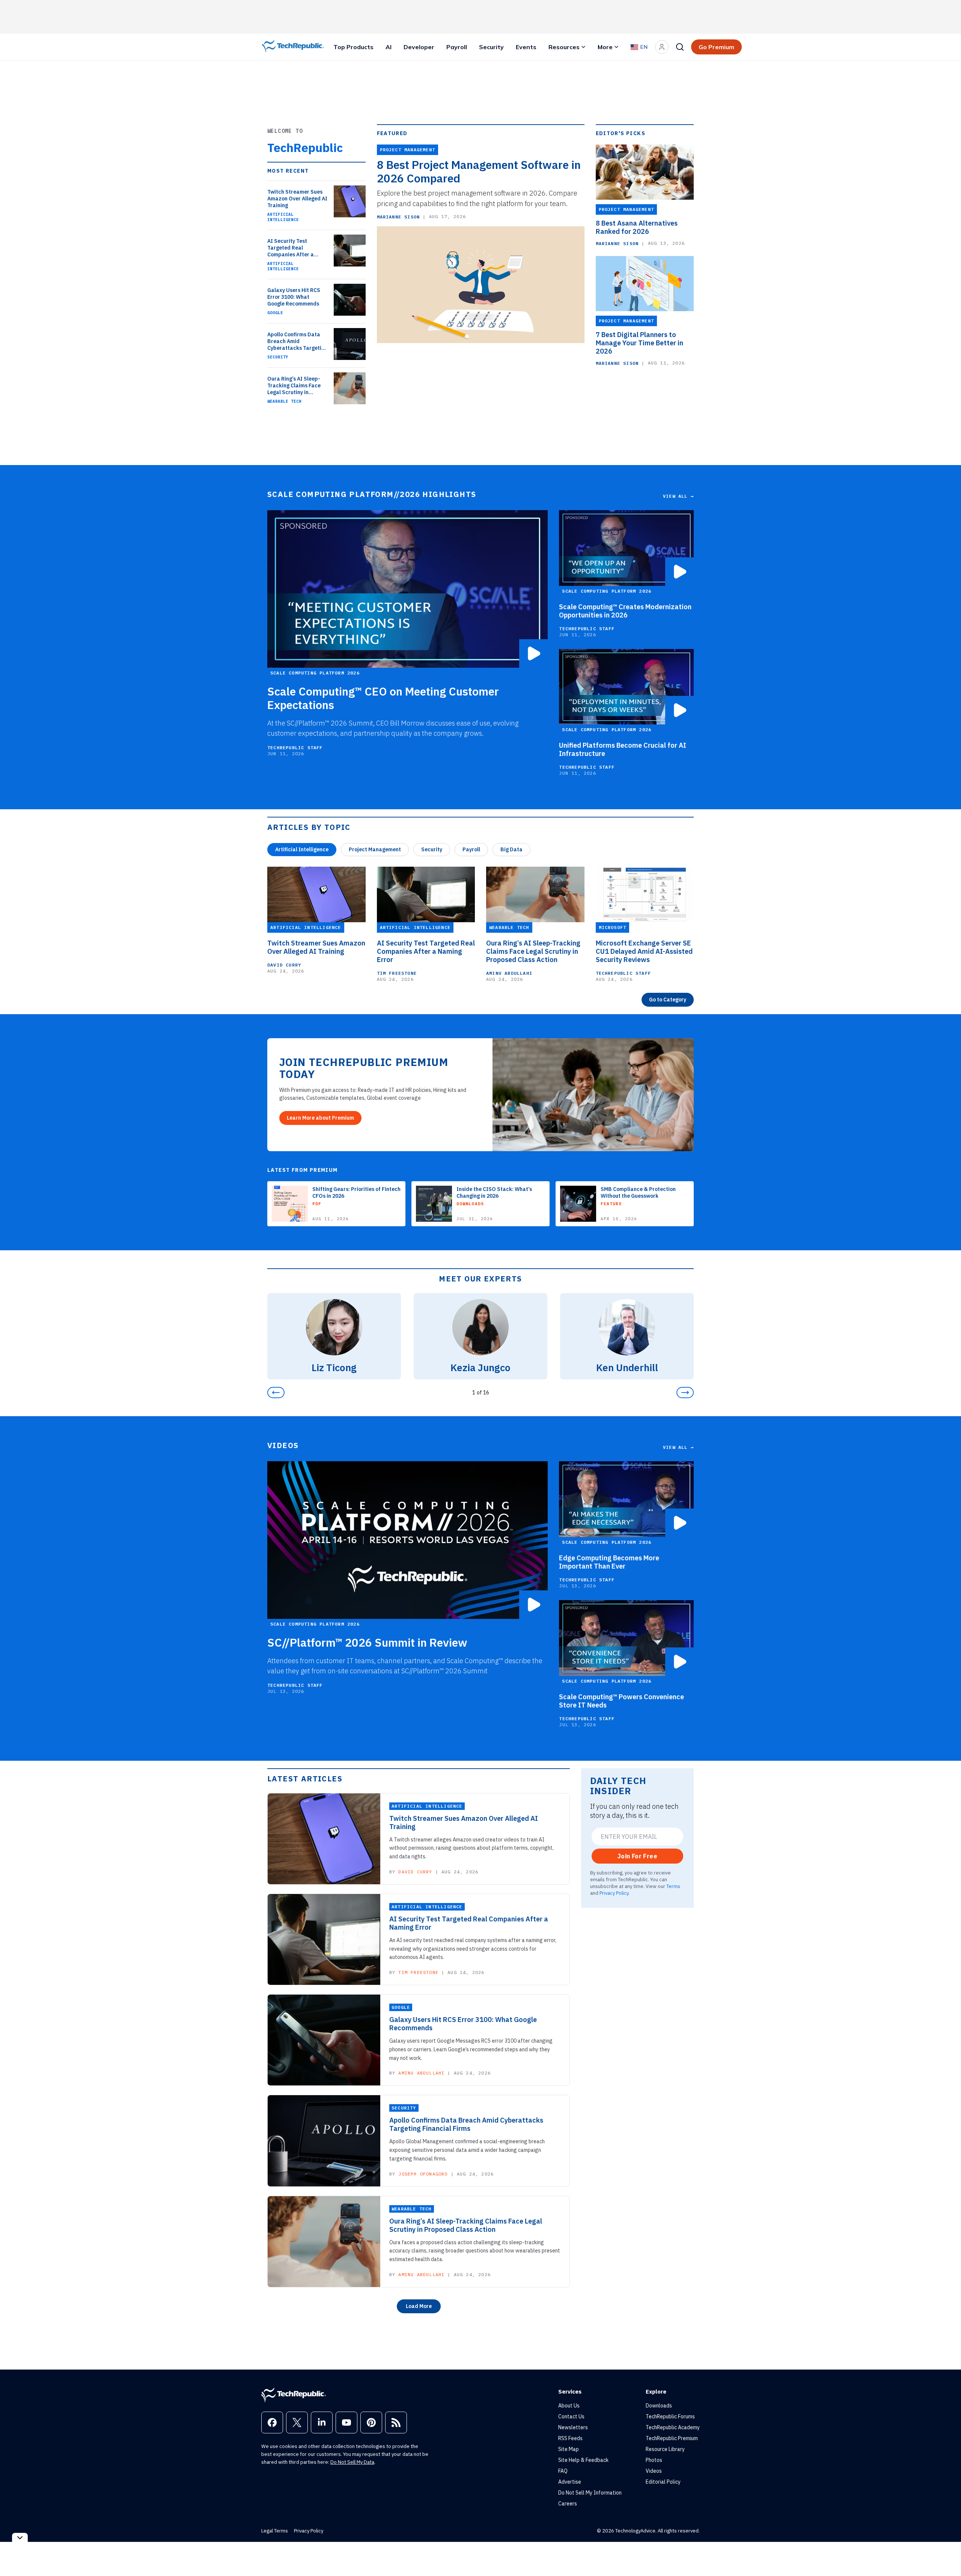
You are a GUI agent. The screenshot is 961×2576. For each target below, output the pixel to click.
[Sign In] (662, 47)
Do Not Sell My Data (352, 2462)
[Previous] (276, 1393)
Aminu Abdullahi (509, 973)
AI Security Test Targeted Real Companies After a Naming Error (291, 248)
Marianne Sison (398, 217)
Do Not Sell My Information (590, 2493)
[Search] (680, 47)
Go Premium (716, 47)
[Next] (685, 1393)
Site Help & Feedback (583, 2460)
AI (389, 47)
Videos (654, 2471)
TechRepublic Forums (670, 2416)
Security (491, 47)
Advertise (570, 2482)
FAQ (563, 2471)
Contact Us (571, 2416)
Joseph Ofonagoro (423, 2174)
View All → (678, 496)
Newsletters (573, 2427)
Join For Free (637, 1856)
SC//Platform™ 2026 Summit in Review (367, 1643)
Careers (568, 2504)
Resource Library (665, 2449)
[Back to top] (946, 2553)
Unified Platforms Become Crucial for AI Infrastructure (623, 750)
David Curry (284, 965)
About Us (569, 2406)
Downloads (659, 2406)
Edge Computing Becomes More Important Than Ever (609, 1562)
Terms (673, 1886)
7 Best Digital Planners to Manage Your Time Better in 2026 (639, 343)
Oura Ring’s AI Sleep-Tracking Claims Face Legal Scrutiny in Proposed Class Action (295, 385)
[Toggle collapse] (20, 2538)
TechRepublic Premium (672, 2438)
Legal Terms (275, 2531)
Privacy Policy (614, 1893)
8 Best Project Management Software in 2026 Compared (479, 172)
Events (526, 47)
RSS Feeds (570, 2438)
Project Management (375, 849)
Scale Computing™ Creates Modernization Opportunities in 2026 (625, 611)
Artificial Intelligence (283, 217)
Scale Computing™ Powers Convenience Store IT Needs (621, 1701)
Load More (419, 2306)
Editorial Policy (663, 2482)
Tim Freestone (397, 973)
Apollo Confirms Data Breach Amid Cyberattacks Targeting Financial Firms (297, 341)
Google (275, 313)
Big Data (511, 849)
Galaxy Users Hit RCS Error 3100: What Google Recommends (294, 297)
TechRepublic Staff (295, 748)
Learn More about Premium (320, 1118)
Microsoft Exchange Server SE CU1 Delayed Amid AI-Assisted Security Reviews (644, 952)
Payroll (457, 47)
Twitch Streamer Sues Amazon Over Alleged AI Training (297, 199)
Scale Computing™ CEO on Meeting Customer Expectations (383, 698)
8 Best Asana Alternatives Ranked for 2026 (637, 227)
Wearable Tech (284, 401)
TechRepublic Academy (673, 2427)
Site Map (569, 2449)
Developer (419, 47)
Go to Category (668, 1000)
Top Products (353, 47)
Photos (654, 2460)
